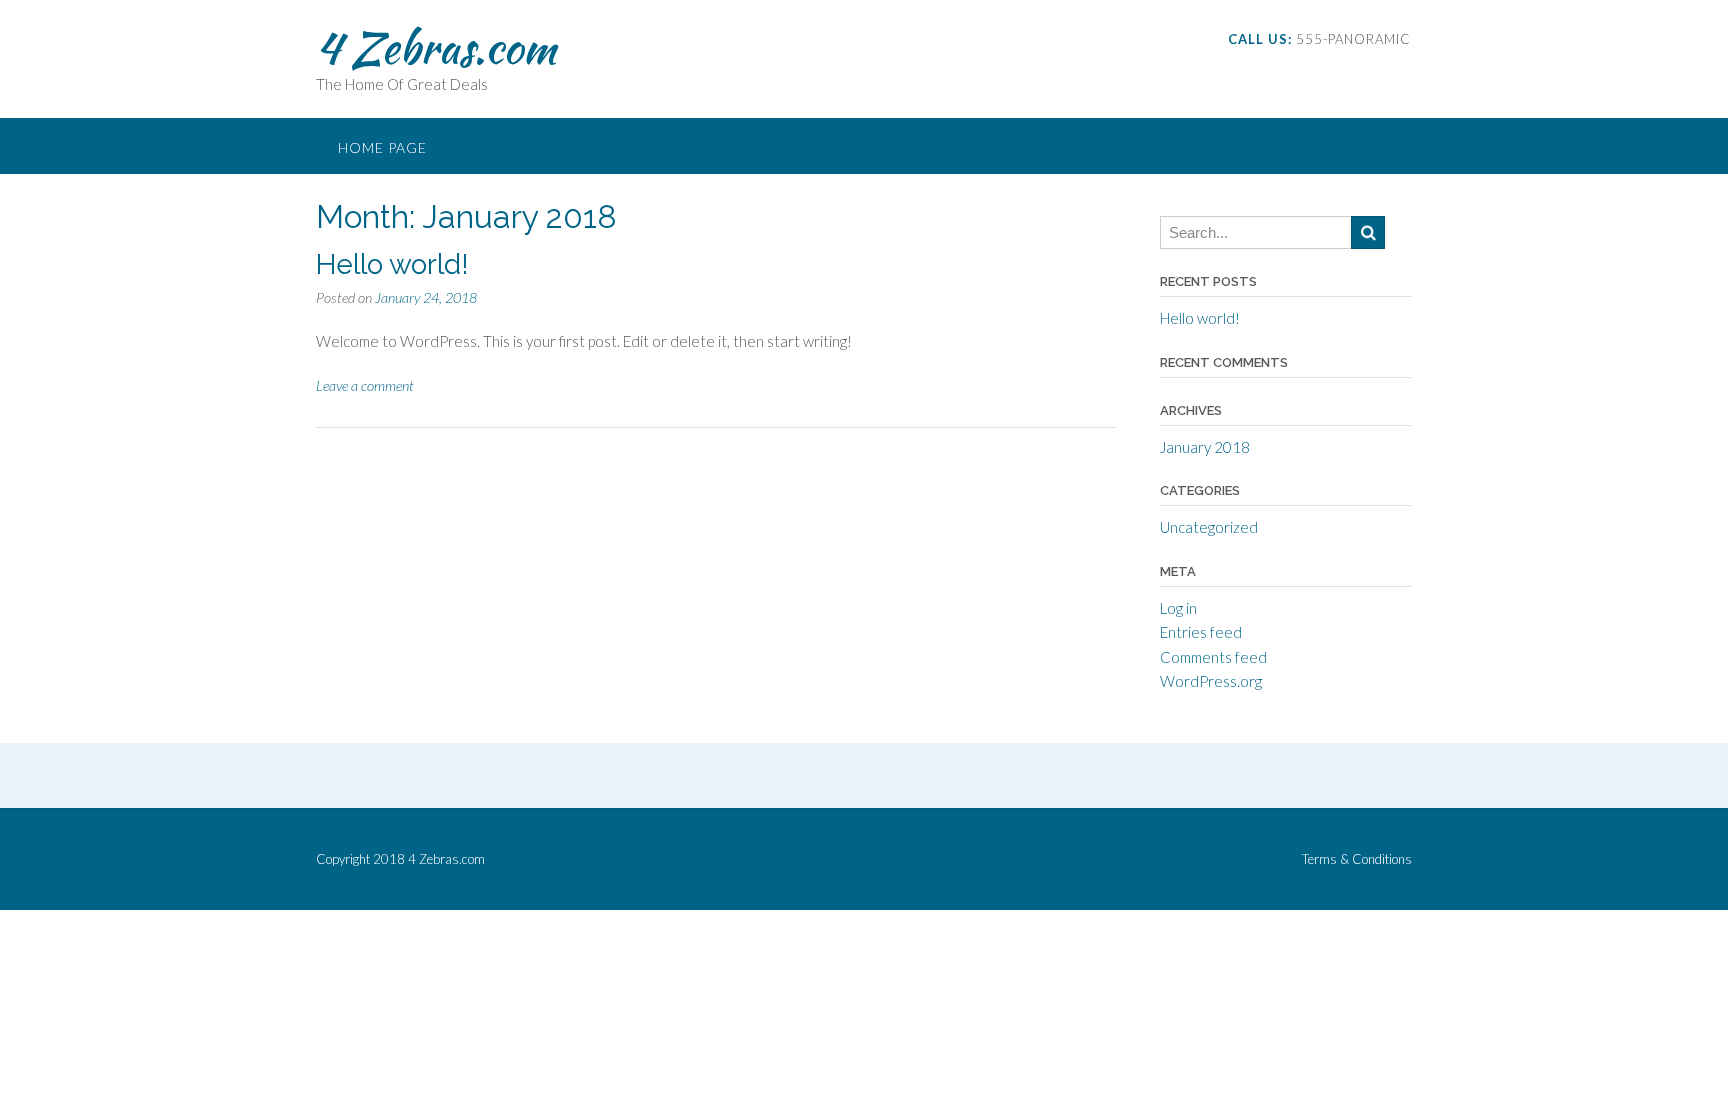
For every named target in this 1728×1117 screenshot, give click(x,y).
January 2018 (1205, 447)
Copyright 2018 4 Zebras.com (400, 859)
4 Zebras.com (436, 47)
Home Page (382, 147)
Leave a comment (365, 385)
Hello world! (392, 264)
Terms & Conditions (1357, 859)
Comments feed (1213, 657)
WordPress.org (1211, 681)
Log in (1178, 608)
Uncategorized (1209, 527)
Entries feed (1201, 632)
